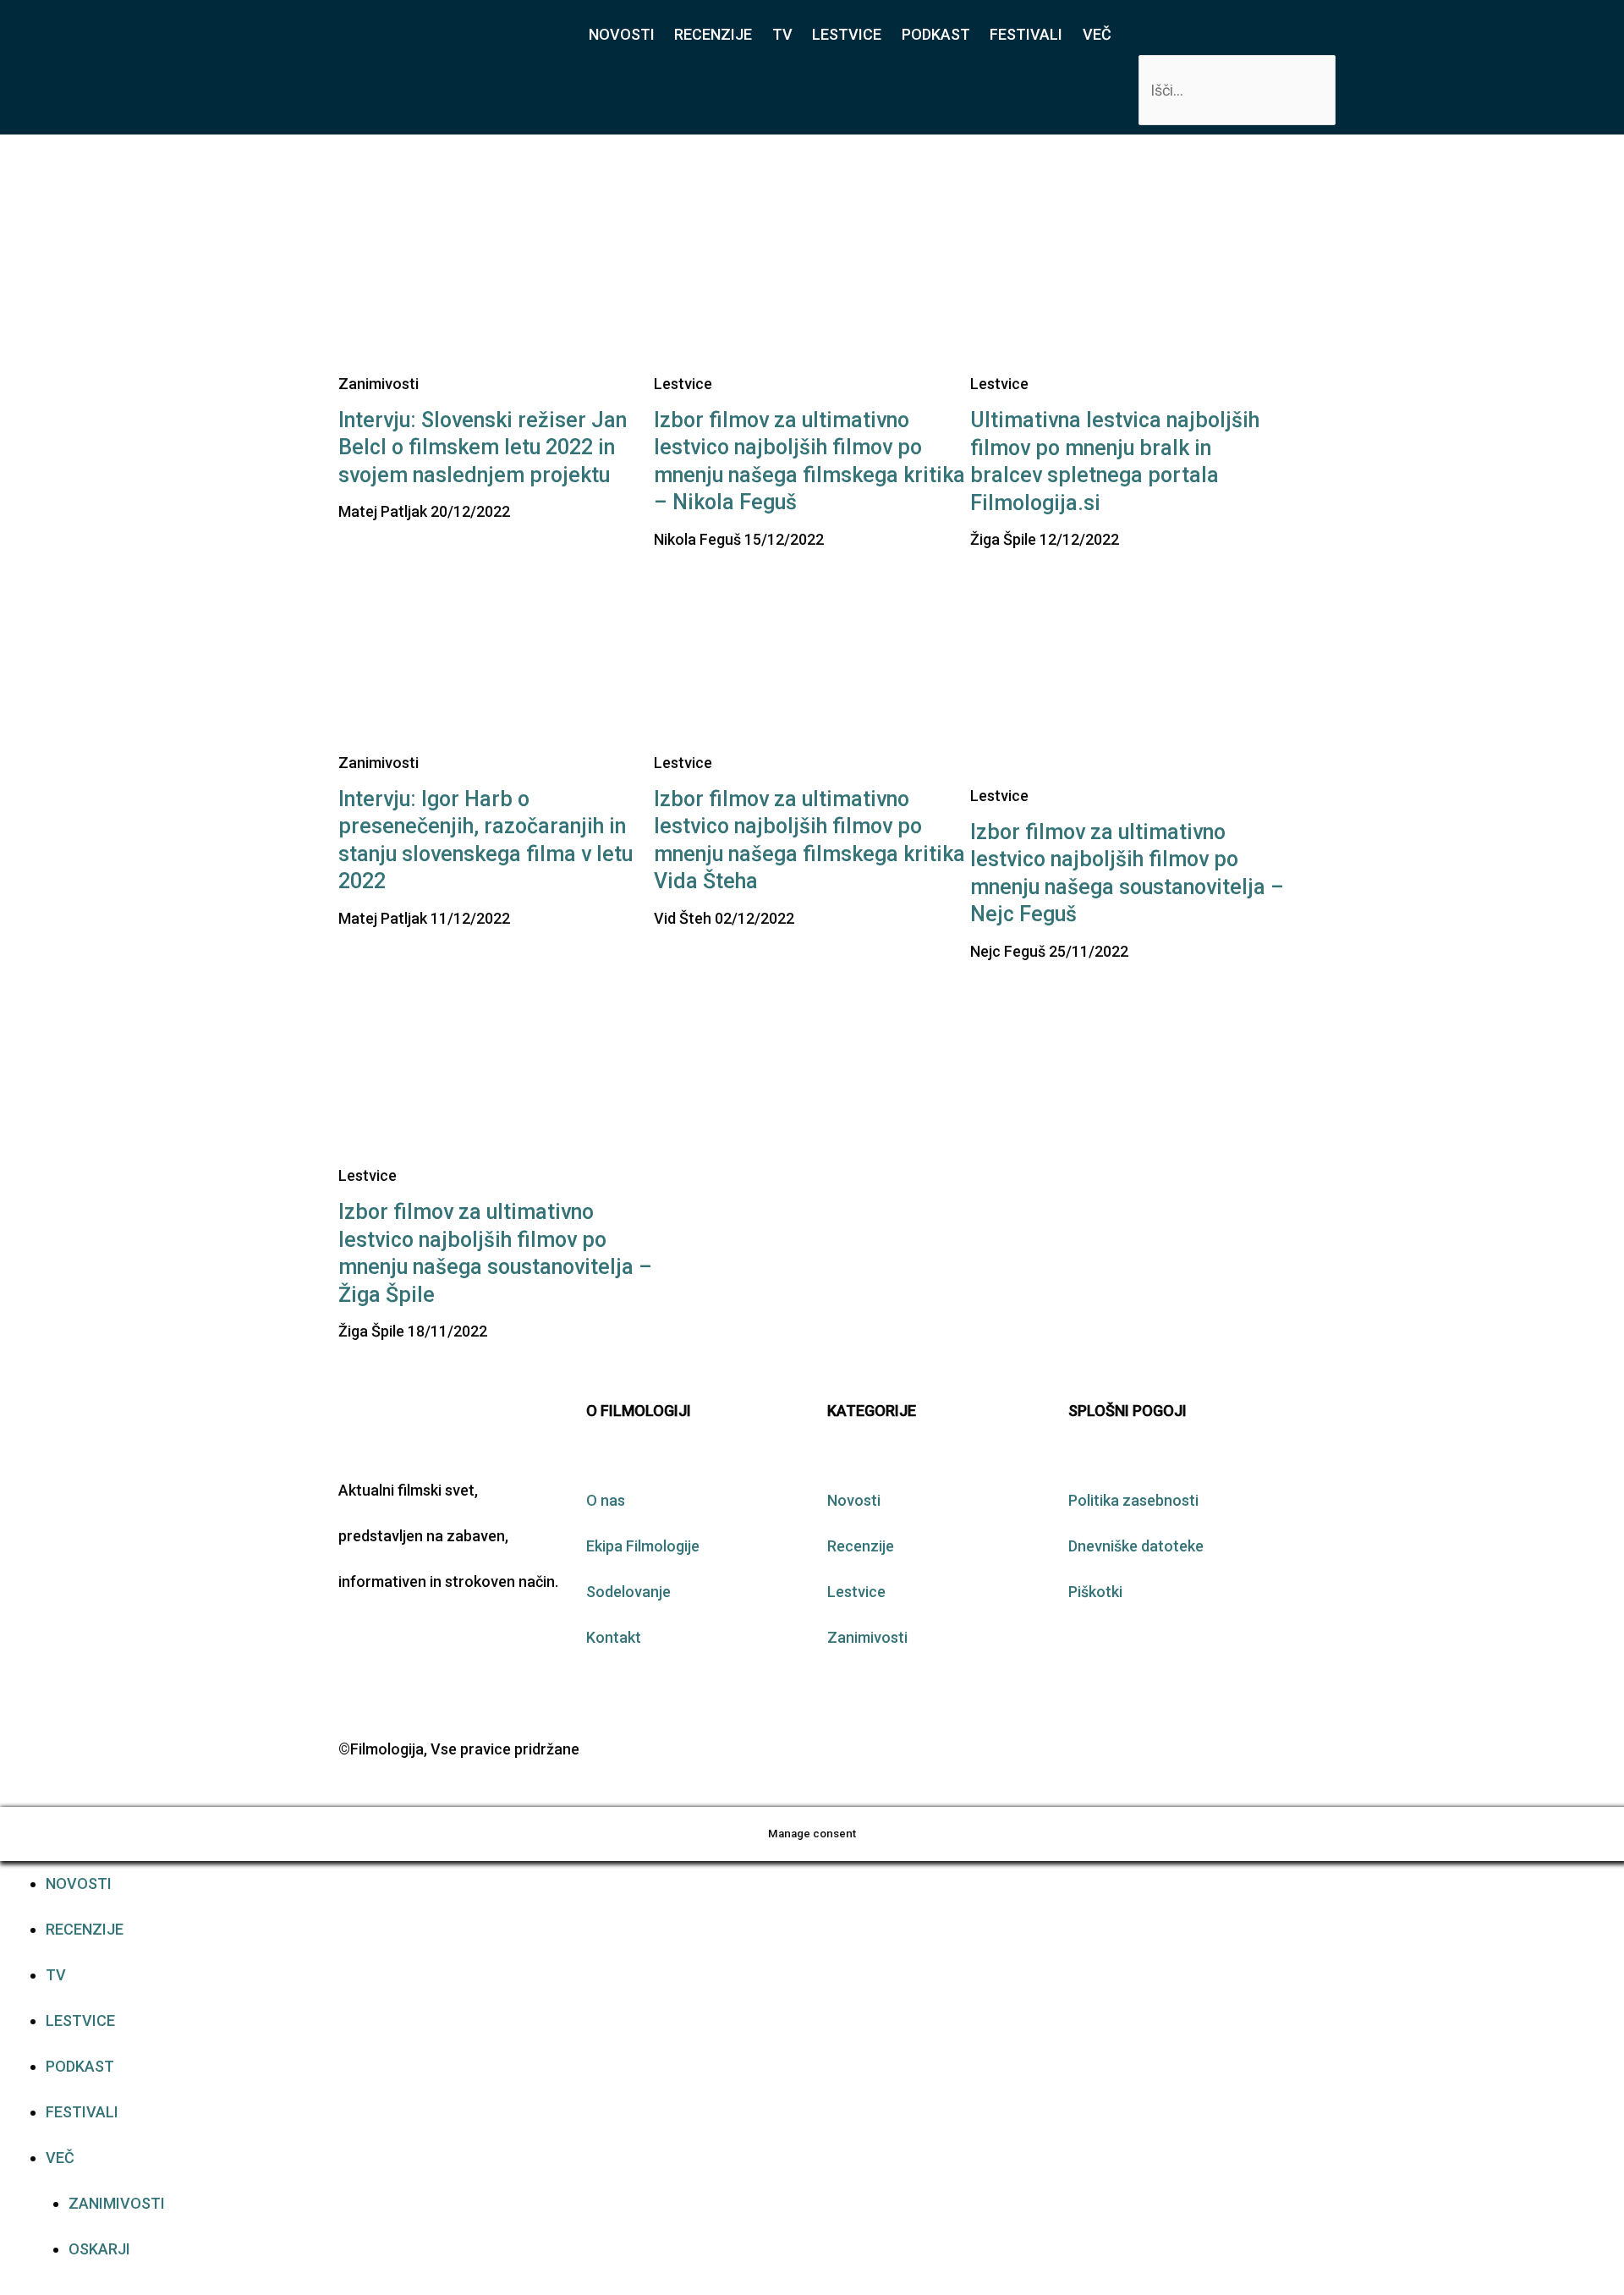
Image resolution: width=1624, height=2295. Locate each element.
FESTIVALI (1026, 34)
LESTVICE (847, 34)
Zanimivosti (867, 1637)
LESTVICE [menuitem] (80, 2020)
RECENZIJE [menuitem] (85, 1929)
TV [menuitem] (56, 1975)
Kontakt (614, 1637)
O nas (606, 1500)
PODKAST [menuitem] (80, 2066)
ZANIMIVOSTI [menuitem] (117, 2203)
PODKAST (936, 34)
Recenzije (861, 1546)
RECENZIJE (713, 34)
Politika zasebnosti (1133, 1500)
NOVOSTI (622, 34)
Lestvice (856, 1592)
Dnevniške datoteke (1136, 1546)
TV (782, 34)
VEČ (1097, 34)
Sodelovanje (628, 1592)
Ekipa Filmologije (643, 1546)
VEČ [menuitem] (60, 2158)
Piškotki (1095, 1592)
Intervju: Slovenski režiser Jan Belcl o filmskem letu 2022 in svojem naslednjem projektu (483, 447)
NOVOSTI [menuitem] (79, 1883)
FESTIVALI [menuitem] (82, 2112)
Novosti (854, 1500)
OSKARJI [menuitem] (99, 2249)
